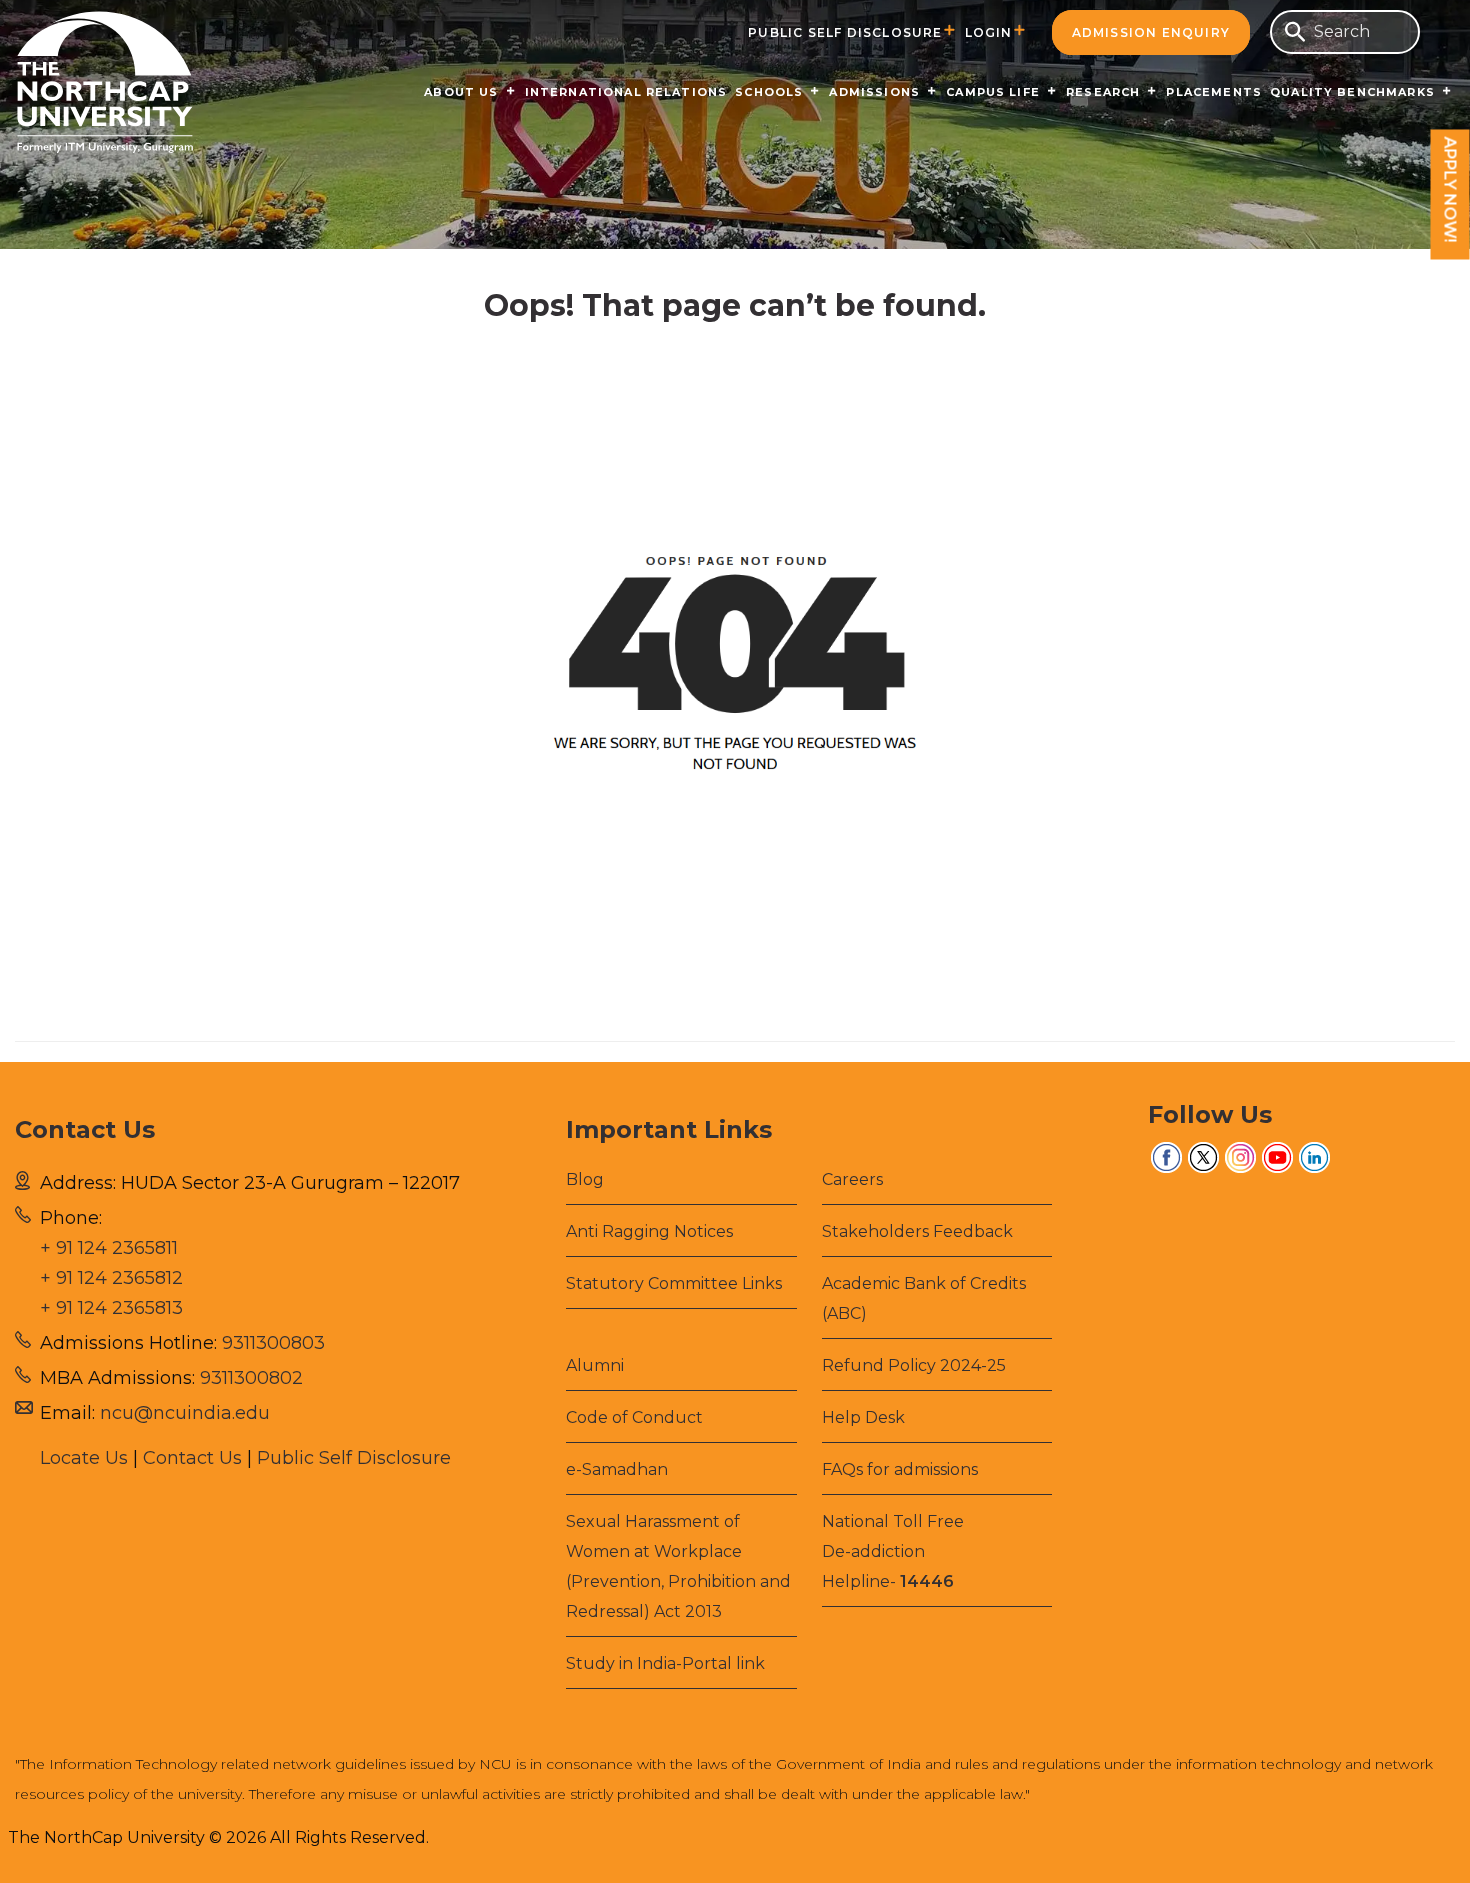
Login (989, 32)
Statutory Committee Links (674, 1283)
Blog (585, 1179)
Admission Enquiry (1151, 32)
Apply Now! (1450, 190)
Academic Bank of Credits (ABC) (924, 1298)
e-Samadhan (617, 1469)
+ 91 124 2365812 (111, 1278)
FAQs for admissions (900, 1469)
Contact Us (192, 1458)
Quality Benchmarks (1352, 92)
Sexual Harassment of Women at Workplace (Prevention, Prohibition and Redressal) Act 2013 (678, 1566)
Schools (769, 92)
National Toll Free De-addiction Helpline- (893, 1551)
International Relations (626, 92)
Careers (852, 1179)
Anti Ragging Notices (649, 1231)
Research (1103, 92)
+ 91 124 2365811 (109, 1248)
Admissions (874, 92)
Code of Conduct (634, 1417)
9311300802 (251, 1378)
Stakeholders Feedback (917, 1231)
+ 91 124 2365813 (111, 1308)
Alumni (595, 1365)
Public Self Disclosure (845, 32)
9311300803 (273, 1343)
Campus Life (993, 92)
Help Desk (863, 1417)
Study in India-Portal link (665, 1663)
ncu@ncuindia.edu (185, 1413)
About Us (461, 92)
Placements (1214, 92)
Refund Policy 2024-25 (914, 1365)
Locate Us (84, 1458)
